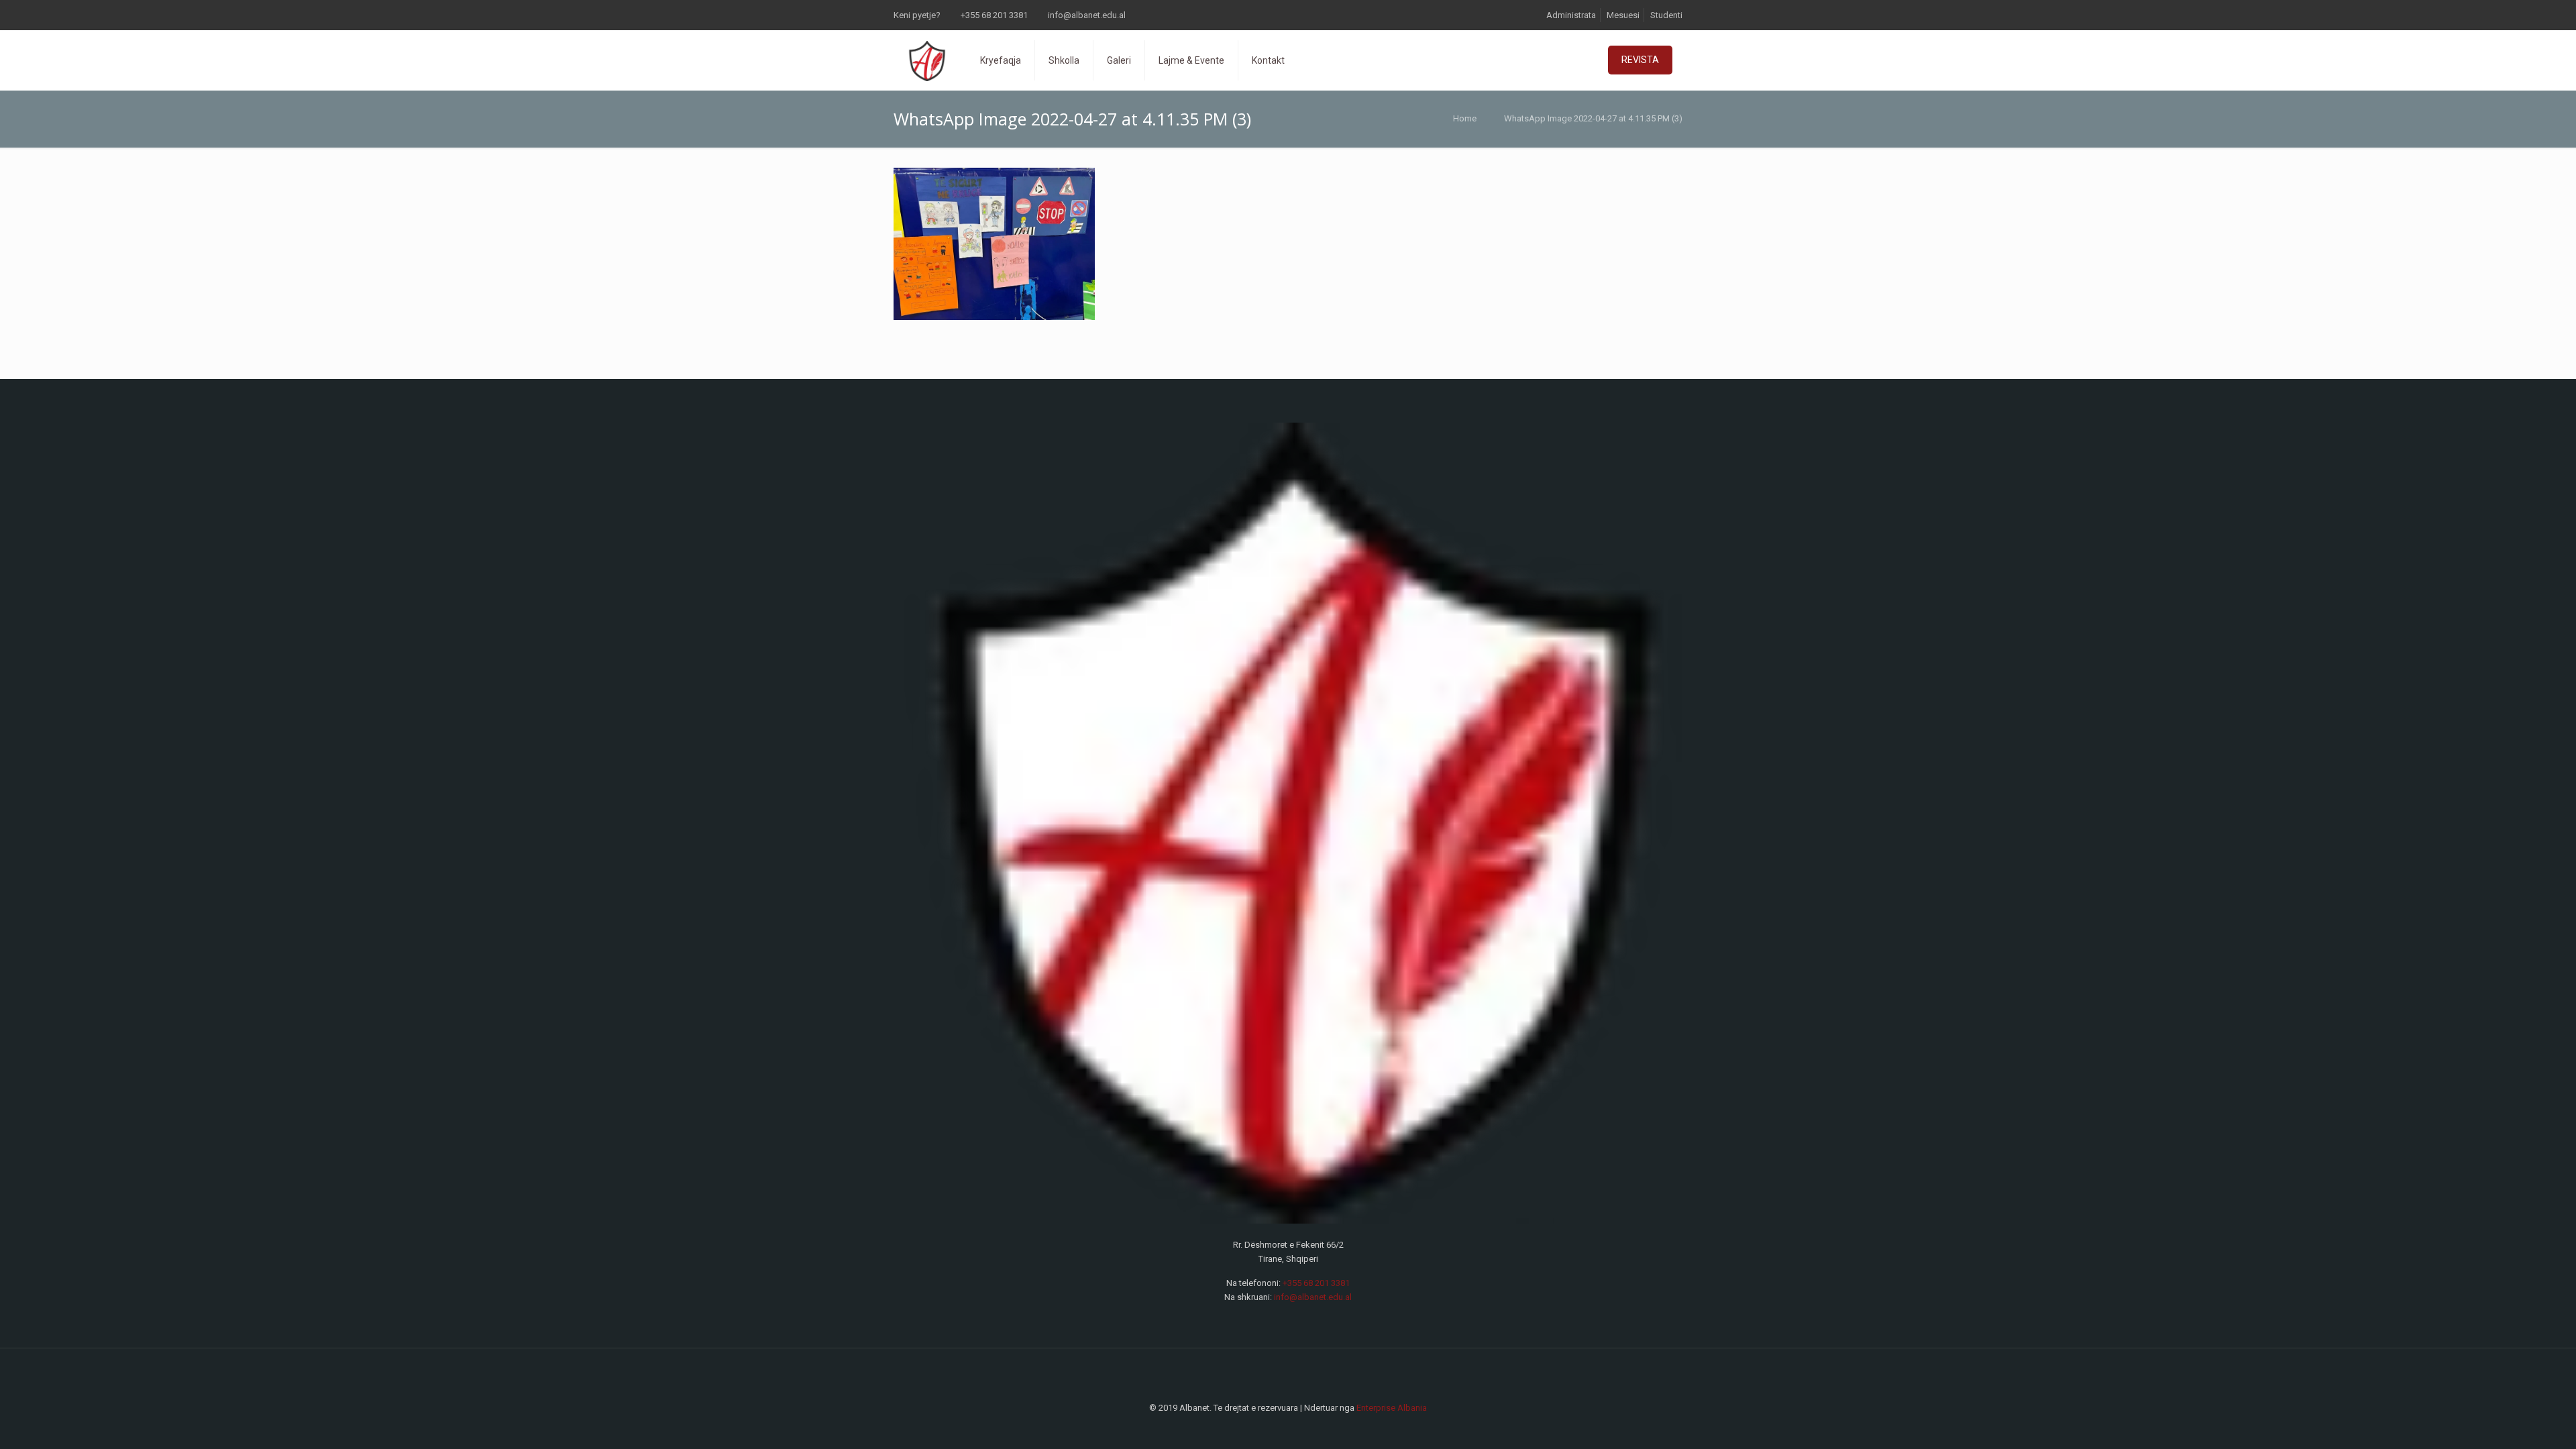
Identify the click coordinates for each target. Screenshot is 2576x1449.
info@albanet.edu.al (1087, 15)
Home (1465, 118)
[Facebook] (1279, 1428)
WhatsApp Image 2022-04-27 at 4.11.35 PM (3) (1593, 118)
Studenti (1666, 15)
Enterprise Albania (1392, 1408)
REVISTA (1640, 60)
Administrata (1571, 15)
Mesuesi (1623, 15)
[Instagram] (1297, 1428)
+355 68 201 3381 (994, 15)
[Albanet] (927, 60)
